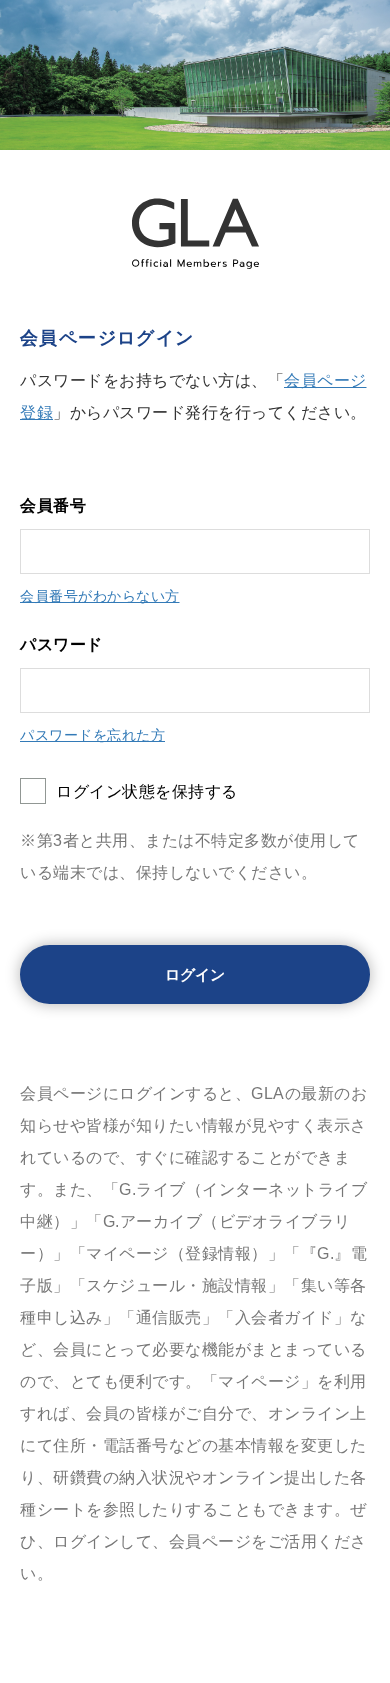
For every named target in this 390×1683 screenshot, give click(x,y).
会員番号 (53, 505)
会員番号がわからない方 (100, 596)
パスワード (61, 644)
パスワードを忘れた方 (92, 735)
